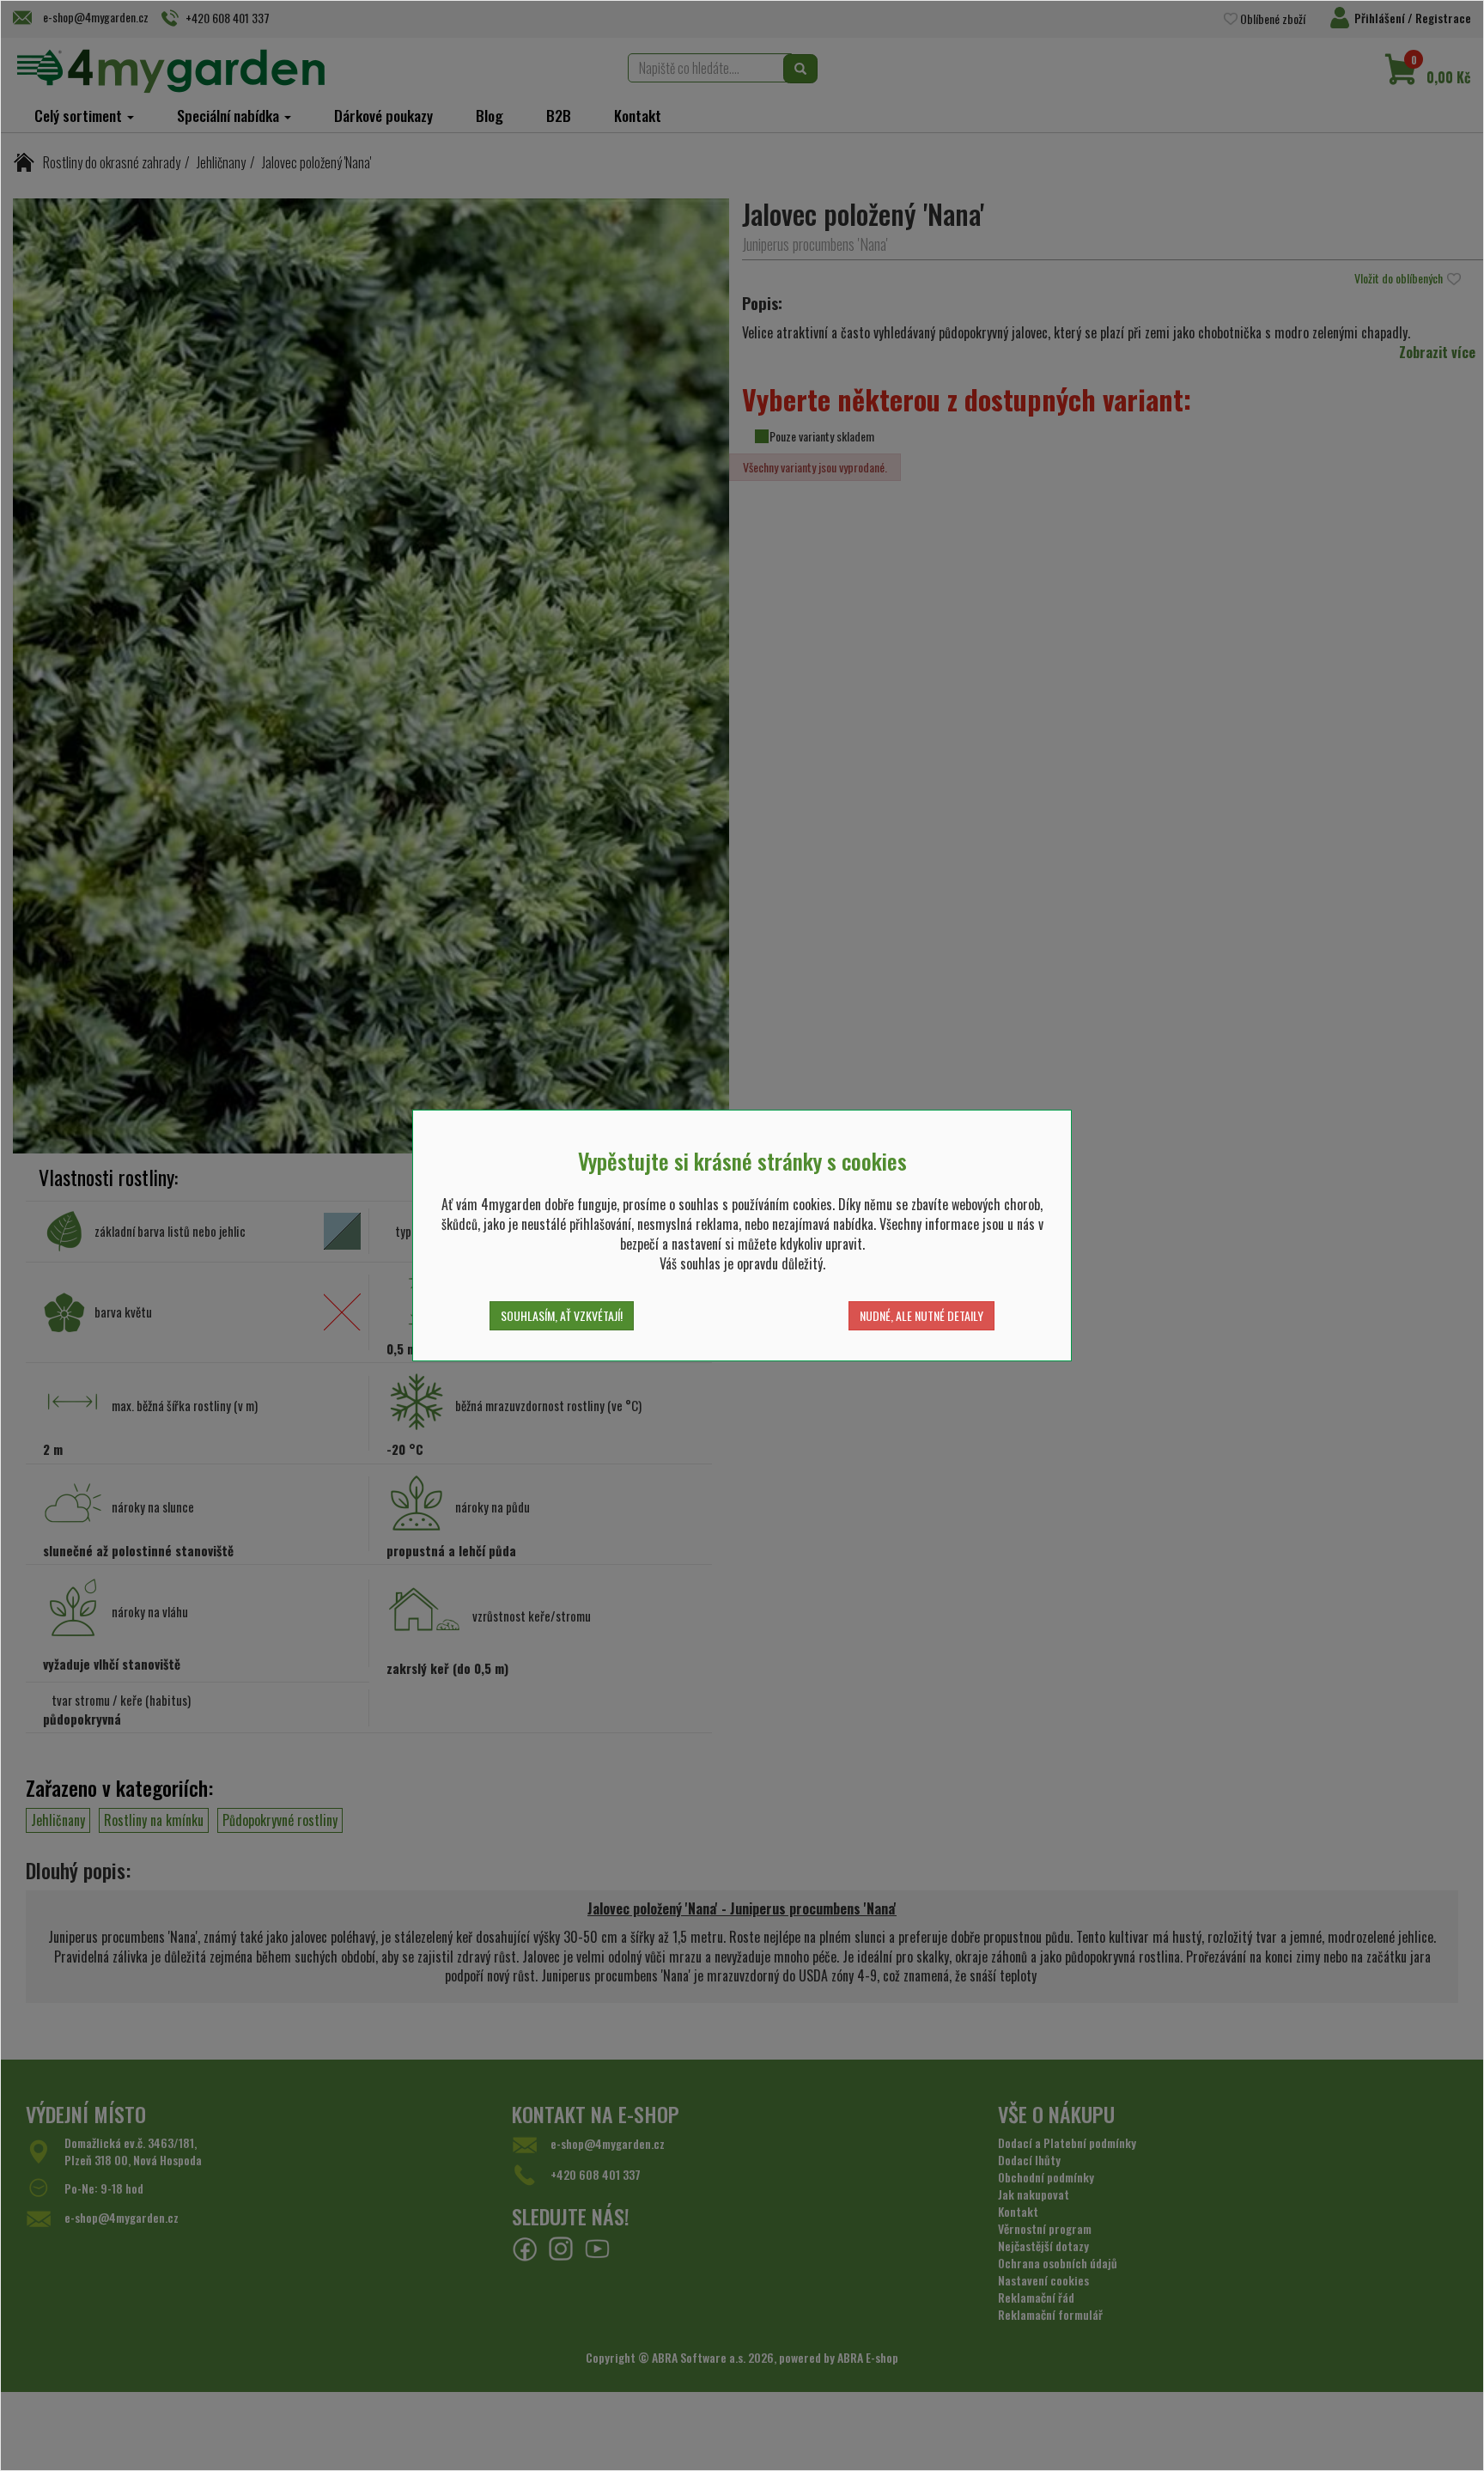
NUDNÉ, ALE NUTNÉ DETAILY (921, 1315)
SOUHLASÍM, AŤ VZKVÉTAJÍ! (562, 1315)
